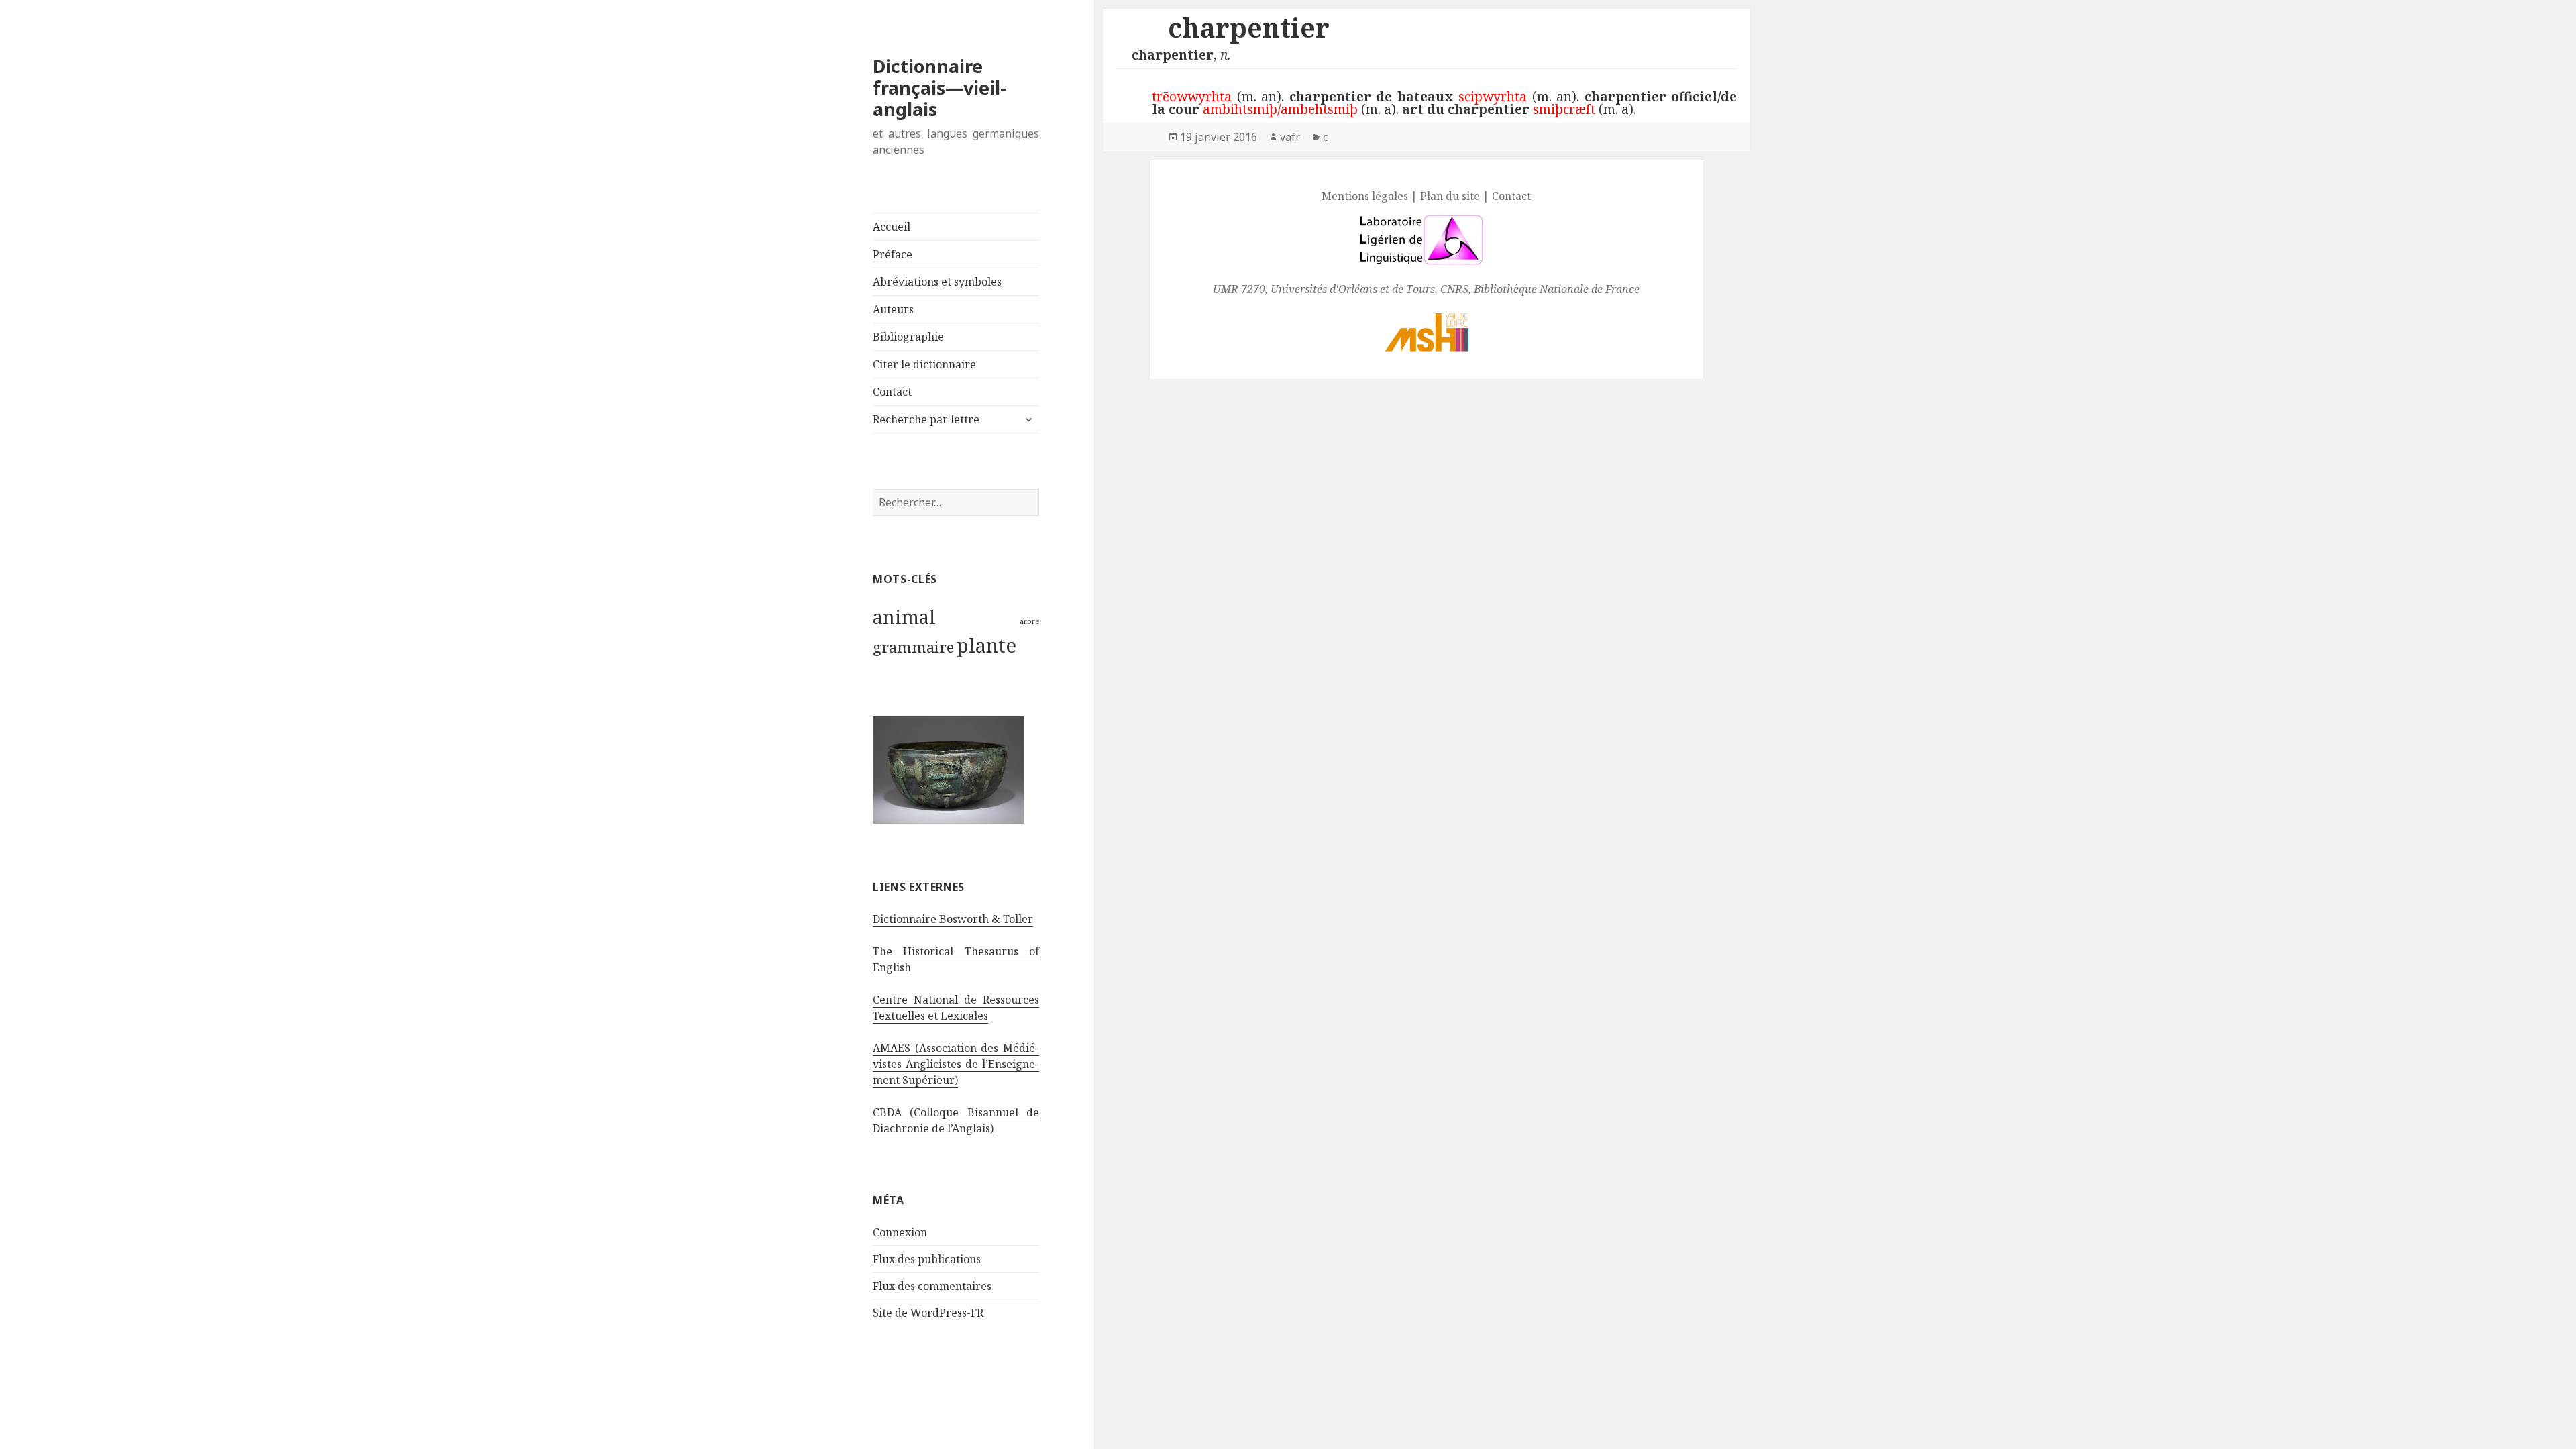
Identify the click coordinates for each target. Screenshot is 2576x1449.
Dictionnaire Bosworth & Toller (953, 919)
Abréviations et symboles (937, 282)
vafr (1290, 137)
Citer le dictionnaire (924, 364)
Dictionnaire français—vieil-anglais (940, 88)
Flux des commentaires (932, 1286)
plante (986, 645)
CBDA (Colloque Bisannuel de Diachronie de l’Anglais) (956, 1120)
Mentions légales (1365, 196)
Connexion (900, 1232)
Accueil (892, 227)
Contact (892, 392)
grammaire (913, 647)
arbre (1029, 621)
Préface (893, 254)
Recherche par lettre (926, 419)
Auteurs (893, 309)
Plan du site (1450, 196)
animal (904, 616)
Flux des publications (927, 1259)
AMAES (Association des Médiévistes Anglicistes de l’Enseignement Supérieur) (956, 1064)
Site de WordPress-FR (928, 1313)
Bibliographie (908, 337)
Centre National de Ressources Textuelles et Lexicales (956, 1008)
